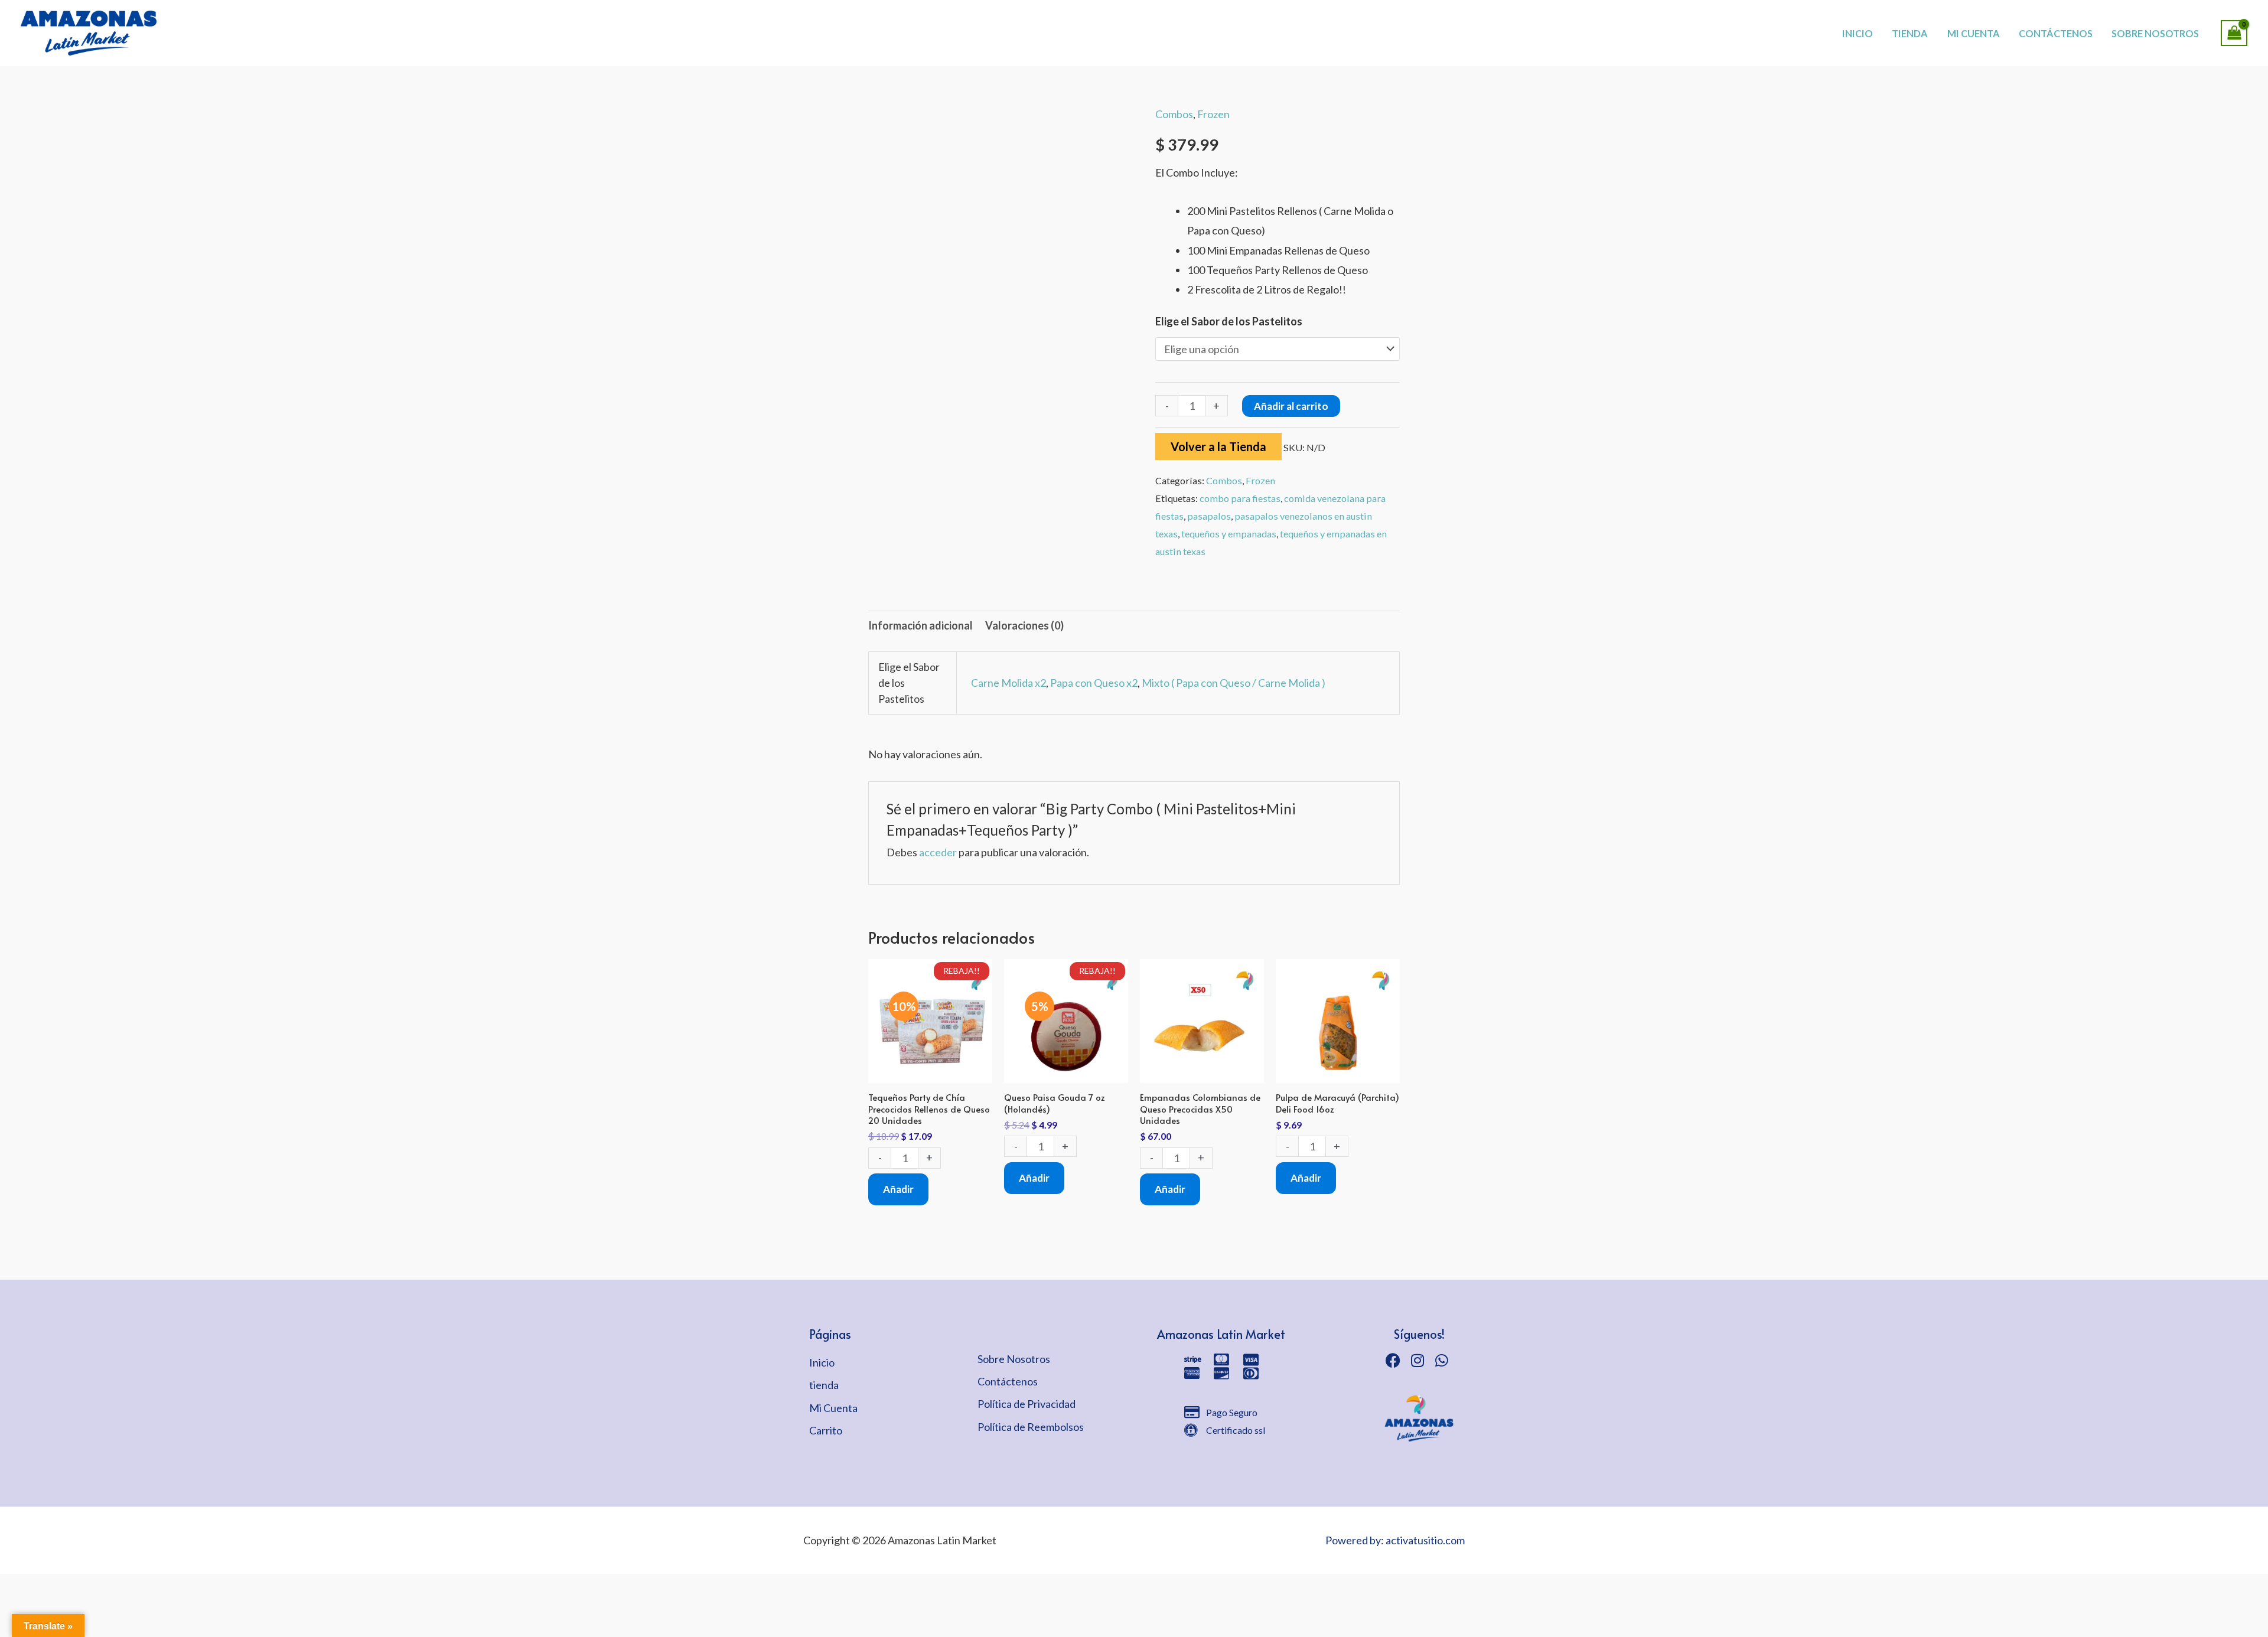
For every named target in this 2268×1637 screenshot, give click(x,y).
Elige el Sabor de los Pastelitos (1229, 321)
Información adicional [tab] (920, 625)
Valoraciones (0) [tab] (1024, 625)
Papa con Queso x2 (1094, 683)
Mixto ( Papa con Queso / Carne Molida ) (1234, 683)
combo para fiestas (1240, 498)
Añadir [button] (898, 1189)
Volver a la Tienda (1218, 446)
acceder (938, 852)
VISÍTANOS (1176, 21)
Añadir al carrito (1291, 406)
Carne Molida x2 (1008, 683)
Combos (1174, 114)
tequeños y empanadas (1229, 534)
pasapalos (1209, 516)
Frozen (1213, 114)
